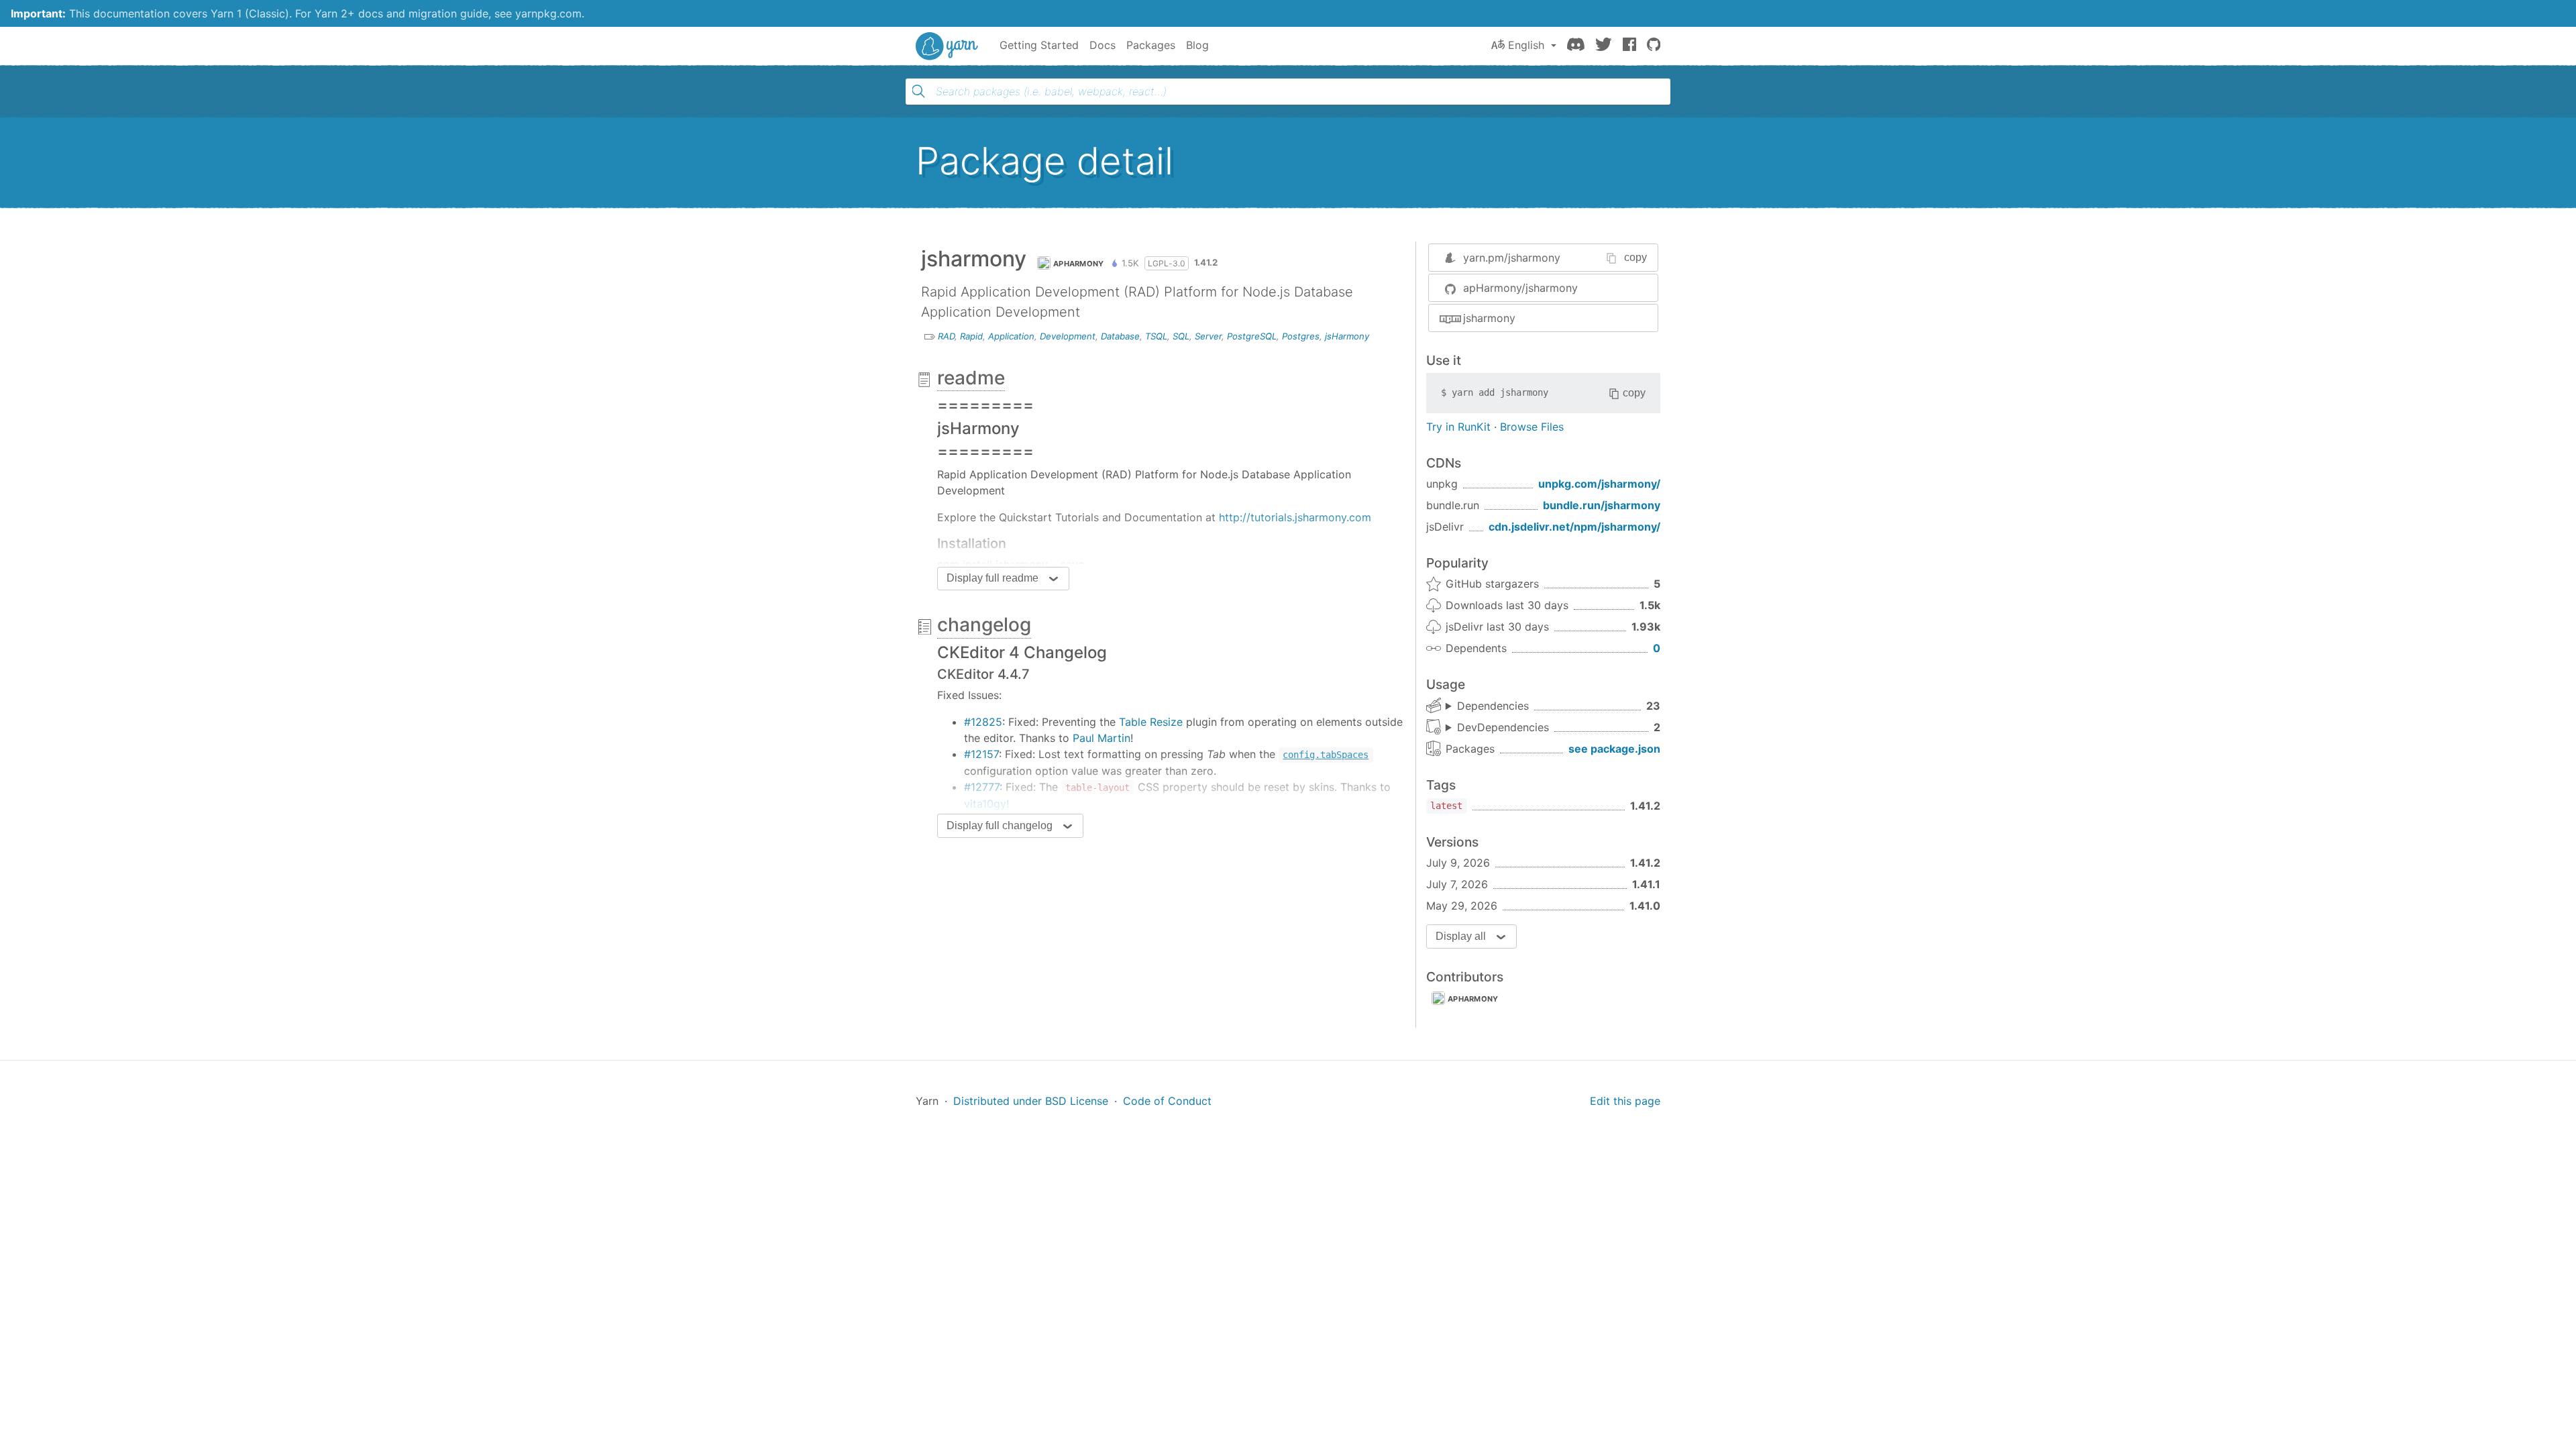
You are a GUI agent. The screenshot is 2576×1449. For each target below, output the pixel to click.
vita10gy (985, 804)
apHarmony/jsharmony (1520, 288)
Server (1208, 336)
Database (1120, 336)
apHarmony (1079, 264)
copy (1635, 257)
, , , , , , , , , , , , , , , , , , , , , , (1487, 706)
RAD (946, 336)
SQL (1181, 336)
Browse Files (1532, 427)
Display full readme (992, 578)
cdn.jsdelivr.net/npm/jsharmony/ (1574, 527)
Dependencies (1493, 706)
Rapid (971, 336)
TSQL (1156, 336)
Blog (1197, 45)
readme (971, 378)
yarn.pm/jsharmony (1512, 258)
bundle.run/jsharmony (1602, 505)
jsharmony (1489, 318)
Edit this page (1625, 1101)
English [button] (1526, 45)
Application (1011, 336)
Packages (1151, 45)
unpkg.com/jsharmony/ (1599, 484)
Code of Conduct (1167, 1101)
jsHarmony (1347, 336)
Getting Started (1039, 45)
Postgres (1301, 336)
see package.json (1614, 749)
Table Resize (1151, 722)
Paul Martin (1102, 738)
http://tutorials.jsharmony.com (1295, 517)
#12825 (983, 722)
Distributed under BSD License (1031, 1101)
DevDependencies (1503, 727)
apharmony (1473, 999)
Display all (1461, 936)
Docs (1103, 45)
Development (1068, 336)
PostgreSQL (1252, 336)
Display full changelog (1000, 825)
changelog (984, 625)
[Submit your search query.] (918, 91)
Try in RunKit (1458, 427)
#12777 (982, 787)
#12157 (981, 754)
